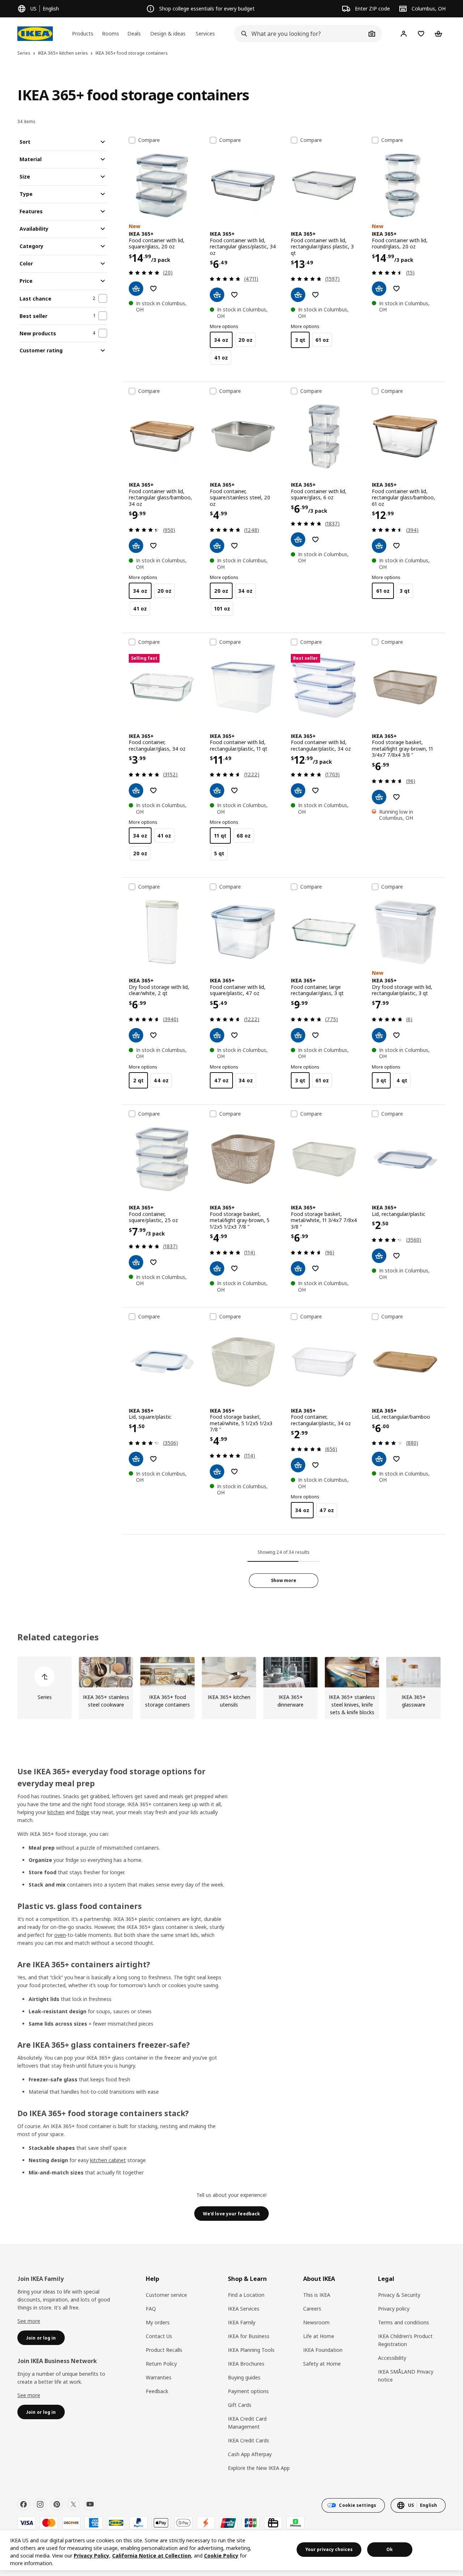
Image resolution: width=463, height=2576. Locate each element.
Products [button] (83, 33)
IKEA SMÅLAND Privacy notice (406, 2376)
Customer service (166, 2295)
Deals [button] (134, 33)
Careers (312, 2309)
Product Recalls (164, 2350)
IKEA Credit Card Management (247, 2423)
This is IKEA (317, 2295)
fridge (83, 1812)
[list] (231, 1688)
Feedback (157, 2391)
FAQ (151, 2309)
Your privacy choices (329, 2549)
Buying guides (244, 2377)
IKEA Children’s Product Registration (405, 2340)
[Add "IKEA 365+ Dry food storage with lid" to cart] (136, 1035)
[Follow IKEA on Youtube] (90, 2504)
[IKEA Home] (35, 34)
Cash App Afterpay (250, 2454)
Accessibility (392, 2358)
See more (29, 2321)
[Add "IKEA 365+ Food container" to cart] (217, 546)
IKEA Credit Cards (249, 2440)
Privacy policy (394, 2309)
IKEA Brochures (246, 2364)
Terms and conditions (403, 2322)
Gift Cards (240, 2405)
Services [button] (205, 33)
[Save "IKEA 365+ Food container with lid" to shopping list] (153, 289)
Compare (149, 140)
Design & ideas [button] (168, 33)
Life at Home (319, 2336)
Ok (390, 2549)
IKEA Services (244, 2309)
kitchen (56, 1812)
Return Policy (161, 2364)
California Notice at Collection (152, 2556)
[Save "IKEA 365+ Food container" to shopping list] (234, 546)
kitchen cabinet (108, 2160)
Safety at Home (322, 2364)
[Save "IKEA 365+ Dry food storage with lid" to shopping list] (153, 1035)
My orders (158, 2322)
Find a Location (246, 2295)
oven (60, 1935)
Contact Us (159, 2336)
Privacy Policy (92, 2556)
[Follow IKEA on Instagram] (40, 2504)
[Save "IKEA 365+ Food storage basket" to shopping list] (396, 797)
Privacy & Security (399, 2295)
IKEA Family (242, 2322)
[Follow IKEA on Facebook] (24, 2504)
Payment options (248, 2391)
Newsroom (316, 2322)
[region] (231, 2550)
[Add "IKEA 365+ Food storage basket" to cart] (379, 797)
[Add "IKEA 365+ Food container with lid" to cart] (136, 289)
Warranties (159, 2377)
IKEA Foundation (323, 2350)
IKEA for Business (249, 2336)
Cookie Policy (221, 2556)
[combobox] (300, 34)
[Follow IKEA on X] (73, 2504)
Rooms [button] (111, 33)
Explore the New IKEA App (259, 2468)
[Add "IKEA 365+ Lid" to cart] (379, 1256)
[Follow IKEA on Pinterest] (57, 2504)
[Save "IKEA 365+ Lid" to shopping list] (396, 1256)
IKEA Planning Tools (251, 2350)
